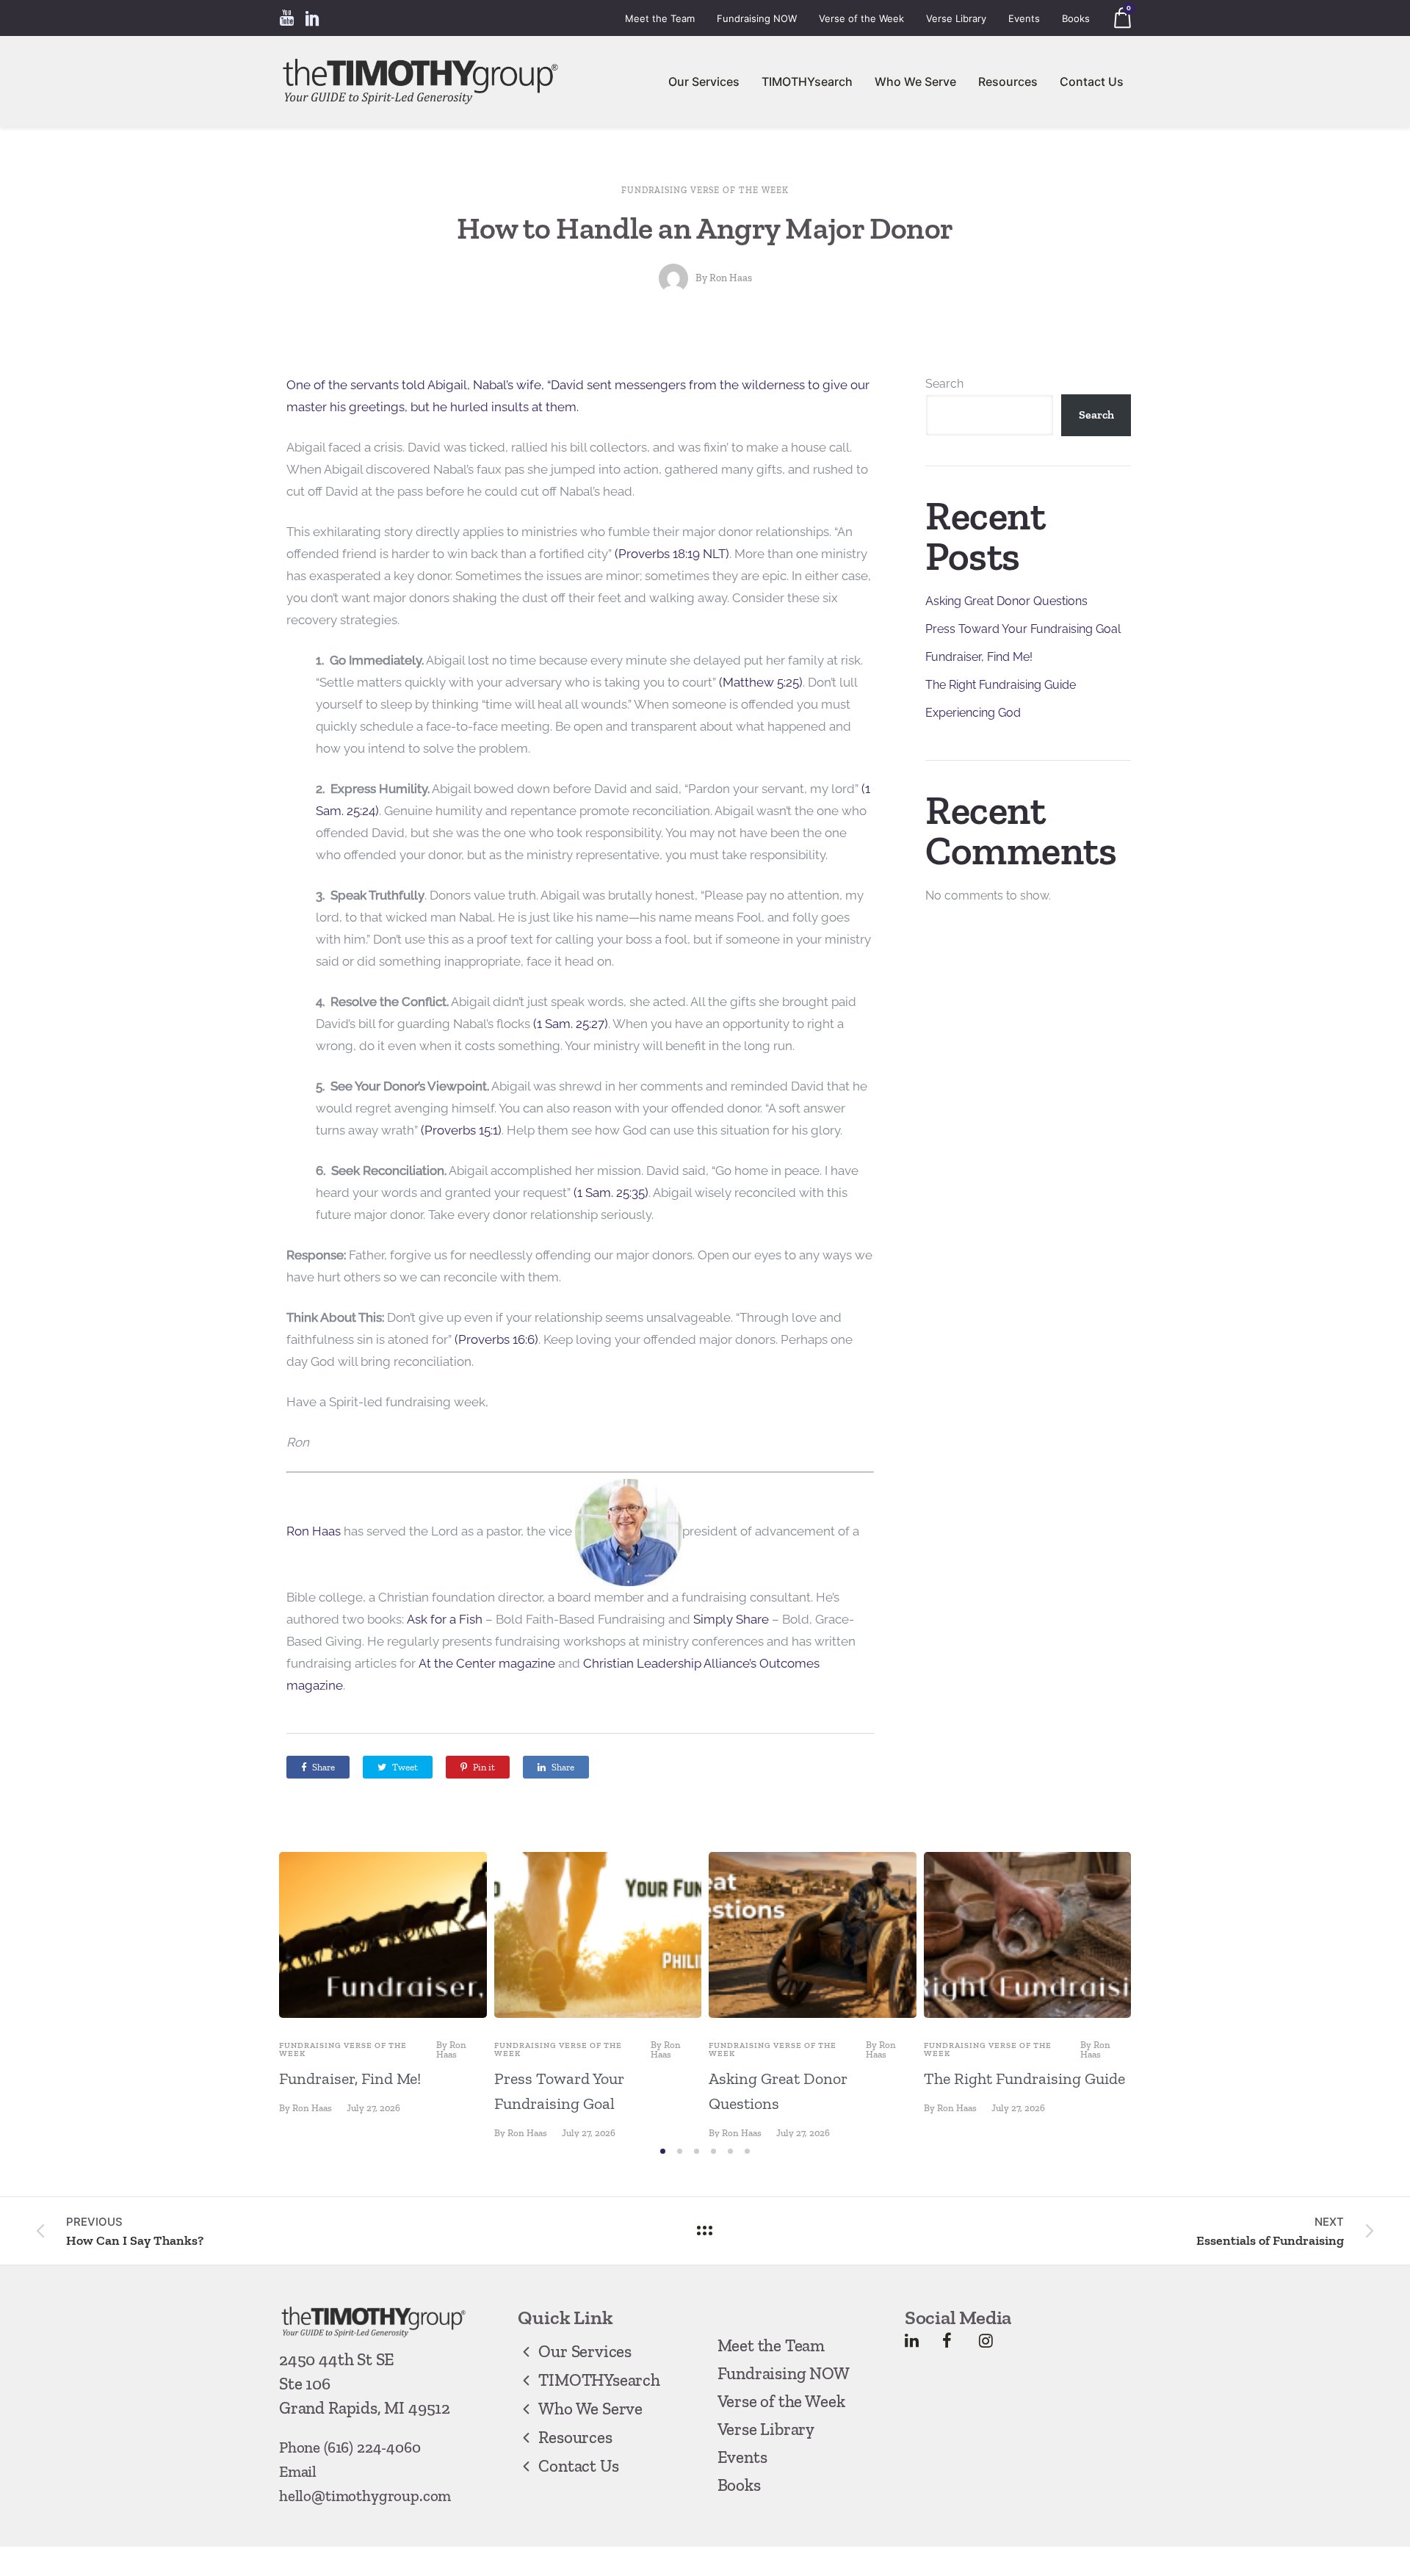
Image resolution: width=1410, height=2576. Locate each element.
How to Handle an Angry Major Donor (705, 228)
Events (1024, 18)
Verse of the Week (861, 18)
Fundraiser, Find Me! (979, 657)
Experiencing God (973, 713)
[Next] (1162, 1995)
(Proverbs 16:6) (496, 1339)
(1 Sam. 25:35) (611, 1193)
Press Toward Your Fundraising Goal (1023, 629)
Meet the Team (660, 18)
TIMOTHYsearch (807, 82)
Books (1076, 18)
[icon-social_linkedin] (313, 18)
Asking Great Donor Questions (1006, 601)
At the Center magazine (487, 1663)
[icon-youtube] (286, 18)
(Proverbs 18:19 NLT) (672, 554)
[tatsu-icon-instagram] (986, 2340)
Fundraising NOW (757, 18)
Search (944, 384)
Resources (1008, 82)
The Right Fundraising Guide (1001, 685)
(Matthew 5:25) (761, 682)
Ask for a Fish (445, 1619)
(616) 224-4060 (372, 2447)
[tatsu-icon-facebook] (947, 2340)
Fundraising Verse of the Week (705, 190)
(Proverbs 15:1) (461, 1130)
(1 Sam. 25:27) (571, 1024)
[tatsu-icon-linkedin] (912, 2340)
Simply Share (731, 1619)
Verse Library (956, 18)
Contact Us (1092, 82)
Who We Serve (915, 82)
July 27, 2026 (373, 2108)
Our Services (704, 82)
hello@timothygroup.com (365, 2496)
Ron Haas (731, 278)
